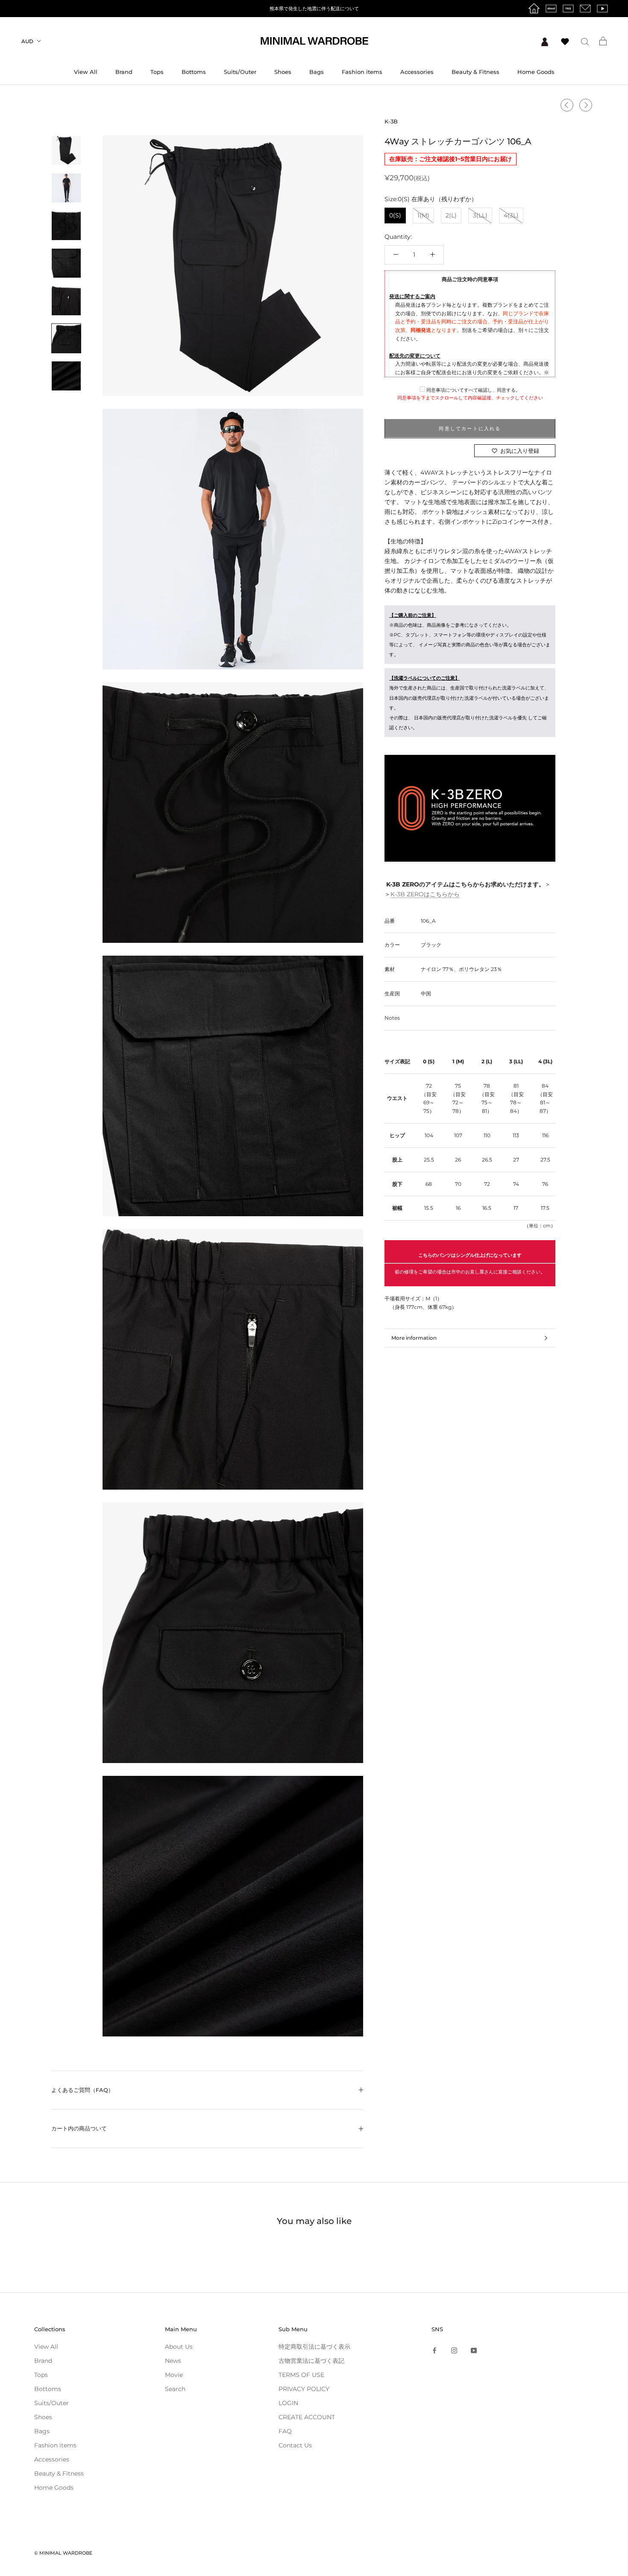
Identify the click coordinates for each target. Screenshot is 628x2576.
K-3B (391, 121)
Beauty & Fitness (475, 72)
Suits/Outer (240, 72)
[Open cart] (603, 41)
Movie (174, 2375)
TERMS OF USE (301, 2375)
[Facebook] (434, 2350)
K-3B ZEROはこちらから (425, 894)
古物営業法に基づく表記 (311, 2361)
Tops (157, 72)
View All (86, 72)
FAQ (285, 2431)
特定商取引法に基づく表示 (314, 2347)
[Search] (585, 41)
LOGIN (288, 2403)
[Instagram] (454, 2350)
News (173, 2361)
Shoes (283, 72)
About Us (179, 2347)
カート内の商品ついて (79, 2128)
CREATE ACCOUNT (307, 2417)
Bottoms (194, 72)
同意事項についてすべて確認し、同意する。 (473, 390)
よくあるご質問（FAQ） (82, 2090)
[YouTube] (474, 2350)
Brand (124, 72)
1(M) (423, 215)
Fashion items (362, 72)
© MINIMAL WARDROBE (63, 2553)
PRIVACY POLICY (304, 2389)
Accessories (417, 72)
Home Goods (536, 72)
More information (414, 1338)
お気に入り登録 (520, 451)
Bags (317, 72)
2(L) (451, 215)
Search (175, 2389)
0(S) (395, 215)
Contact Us (295, 2445)
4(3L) (511, 215)
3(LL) (480, 215)
